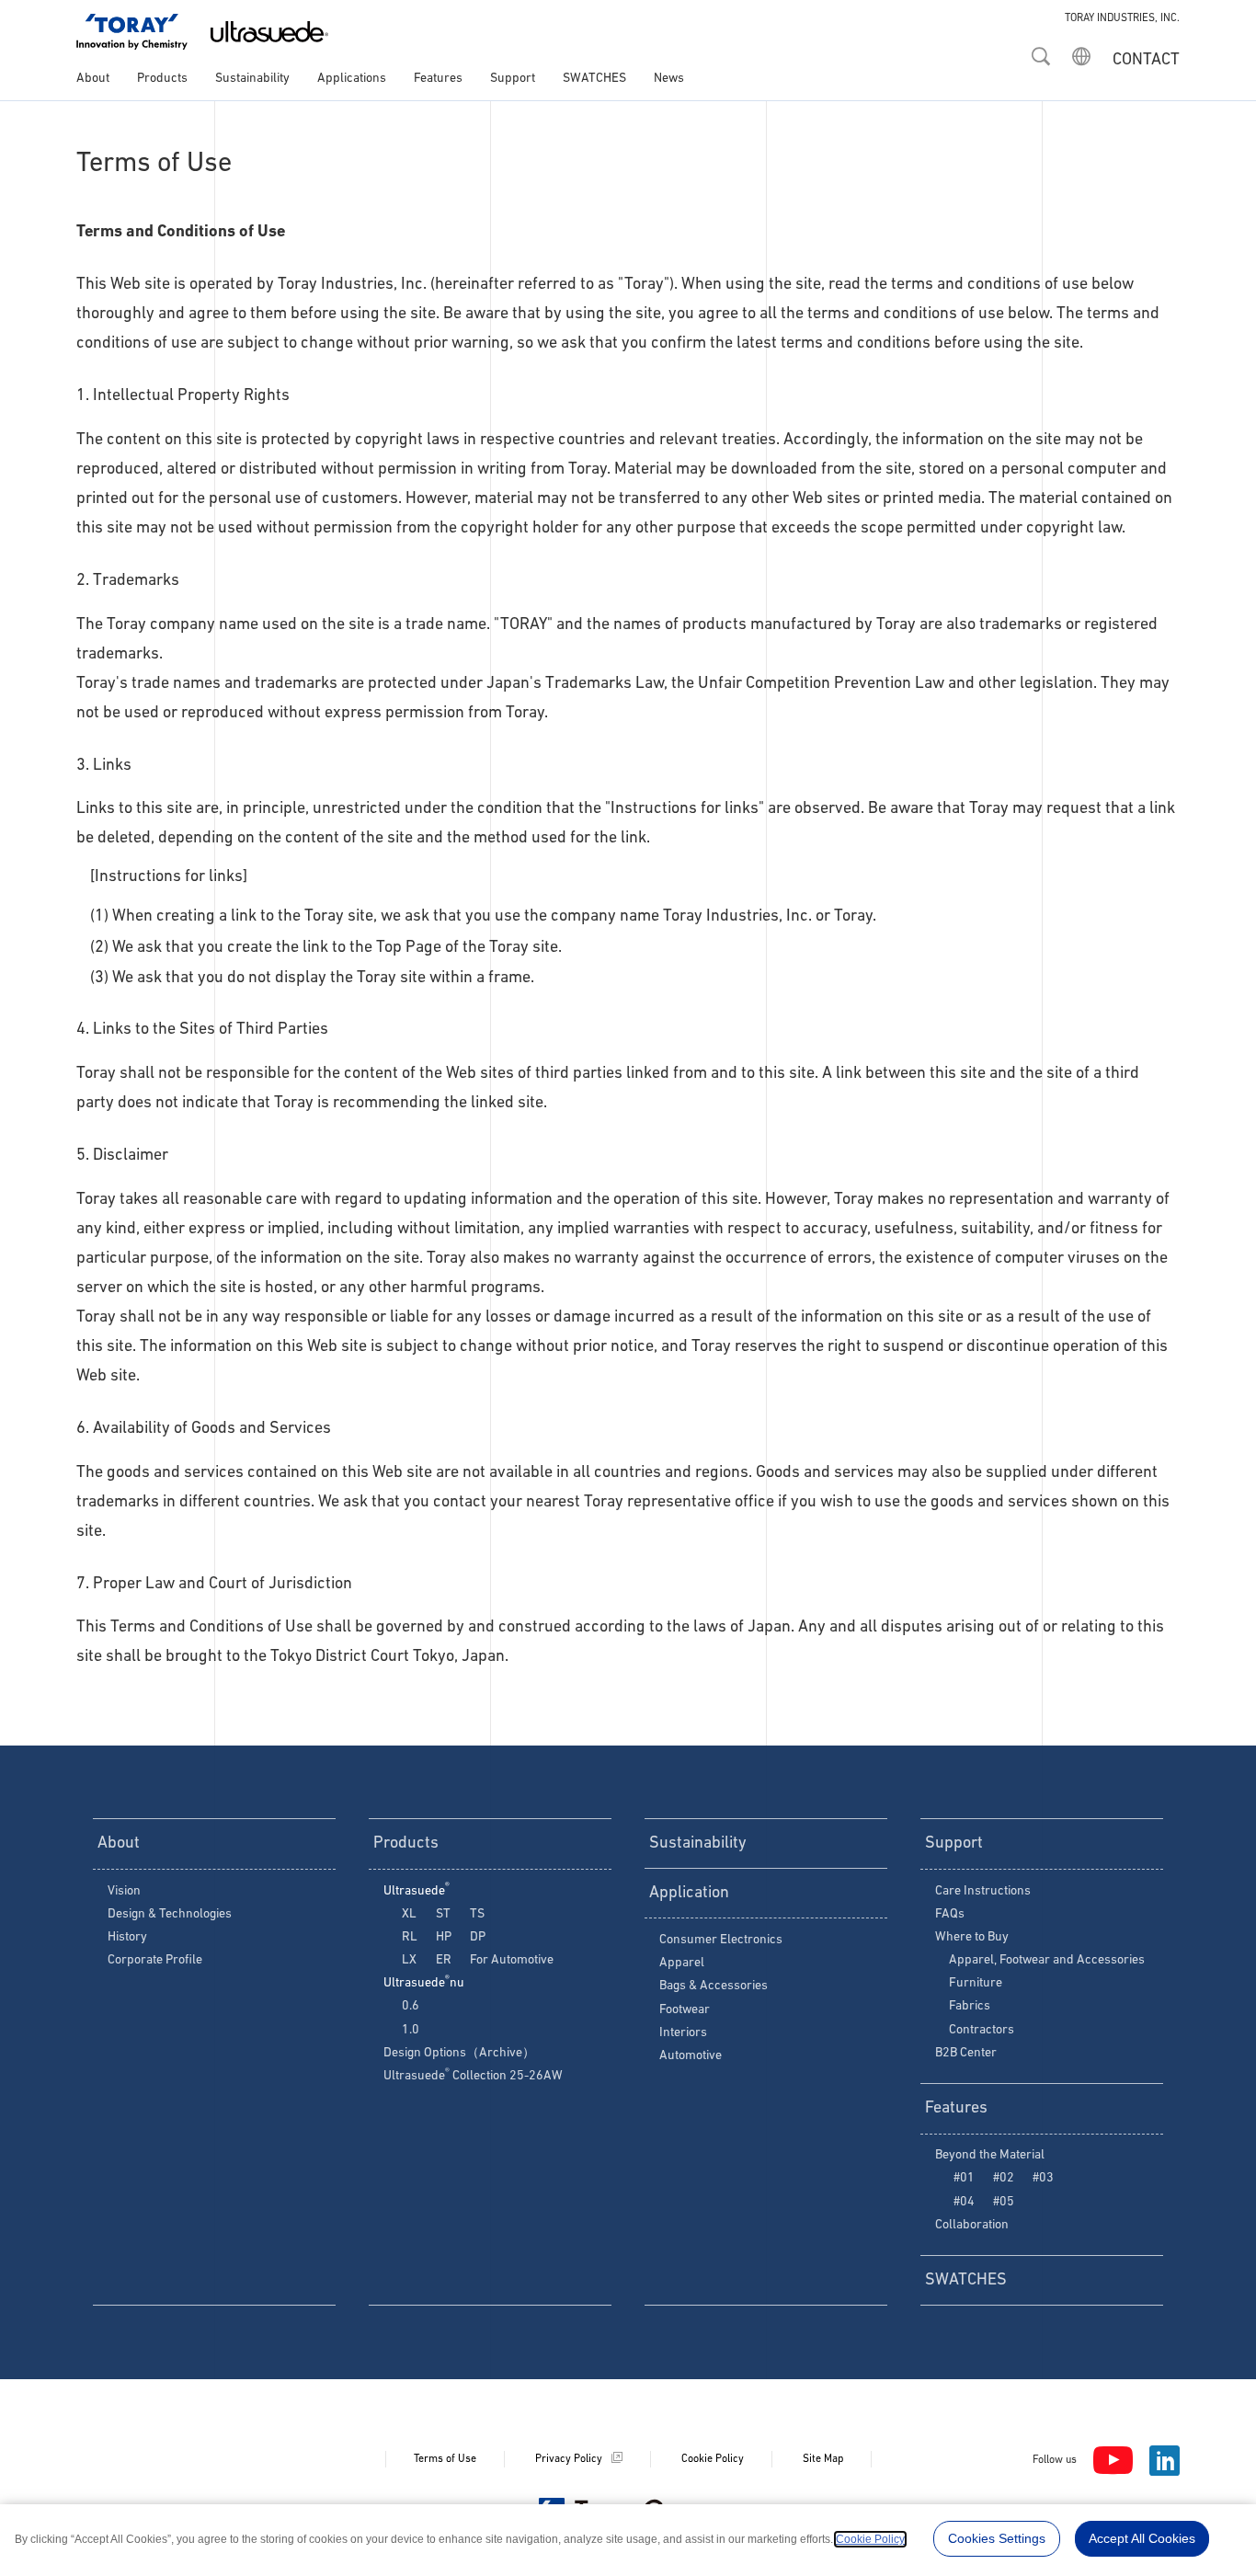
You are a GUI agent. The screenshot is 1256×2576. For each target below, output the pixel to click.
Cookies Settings (997, 2538)
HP (444, 1937)
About (93, 79)
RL (410, 1937)
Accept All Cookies (1142, 2538)
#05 (1004, 2202)
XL (409, 1914)
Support (513, 79)
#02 (1004, 2178)
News (669, 79)
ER (444, 1960)
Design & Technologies (170, 1914)
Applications (352, 79)
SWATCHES (594, 79)
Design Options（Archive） (459, 2053)
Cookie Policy (713, 2459)
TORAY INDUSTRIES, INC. (1122, 18)
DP (478, 1937)
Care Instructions (983, 1891)
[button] (1041, 51)
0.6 (411, 2006)
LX (409, 1960)
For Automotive (512, 1960)
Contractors (982, 2030)
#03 (1043, 2178)
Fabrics (970, 2006)
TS (477, 1914)
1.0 (411, 2030)
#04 (964, 2202)
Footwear (685, 2010)
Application (689, 1894)
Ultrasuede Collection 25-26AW (473, 2076)
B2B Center (966, 2053)
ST (443, 1914)
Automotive (691, 2056)
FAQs (950, 1914)
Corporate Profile (155, 1960)
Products (162, 79)
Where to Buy (972, 1937)
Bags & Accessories (714, 1986)
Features (438, 79)
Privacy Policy (569, 2459)
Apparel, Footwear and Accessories (1047, 1960)
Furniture (976, 1983)
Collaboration (972, 2225)
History (127, 1937)
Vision (124, 1891)
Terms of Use (445, 2459)
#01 (964, 2178)
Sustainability (252, 79)
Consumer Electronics (721, 1940)
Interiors (683, 2033)
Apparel (682, 1963)
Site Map (823, 2459)
